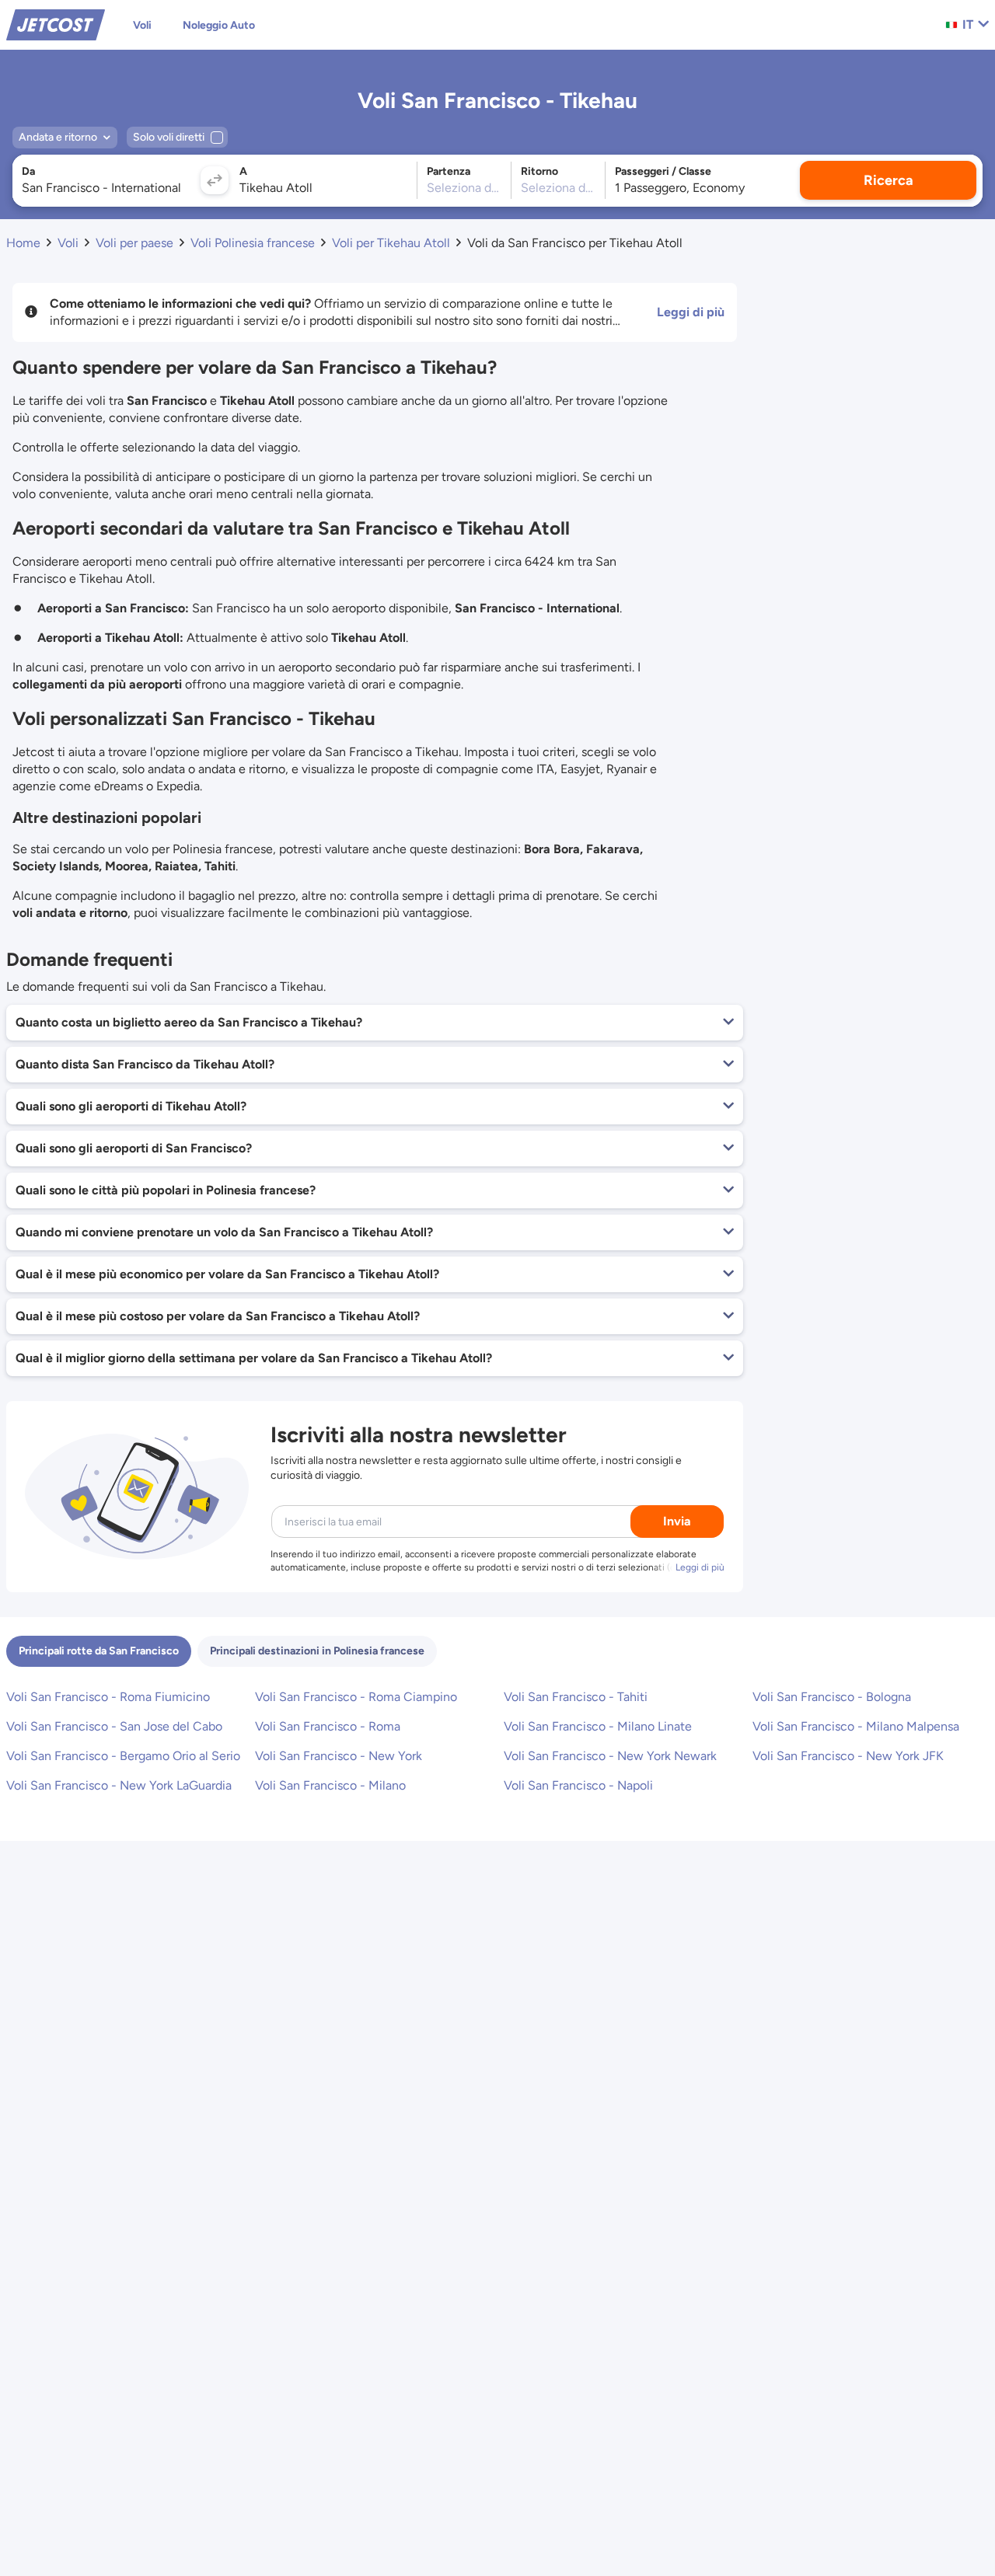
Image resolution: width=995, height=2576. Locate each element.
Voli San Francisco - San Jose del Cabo (114, 1726)
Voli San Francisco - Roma (328, 1726)
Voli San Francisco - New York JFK (848, 1756)
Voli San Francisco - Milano (330, 1785)
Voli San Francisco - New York (339, 1756)
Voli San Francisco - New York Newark (610, 1756)
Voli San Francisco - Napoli (578, 1785)
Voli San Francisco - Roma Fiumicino (108, 1697)
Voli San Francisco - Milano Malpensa (856, 1726)
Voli (142, 25)
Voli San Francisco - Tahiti (576, 1697)
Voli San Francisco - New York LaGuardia (119, 1785)
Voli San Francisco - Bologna (832, 1697)
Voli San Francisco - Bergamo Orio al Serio (123, 1756)
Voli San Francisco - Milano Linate (598, 1726)
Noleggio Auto (219, 25)
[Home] (56, 24)
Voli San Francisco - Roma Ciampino (356, 1697)
